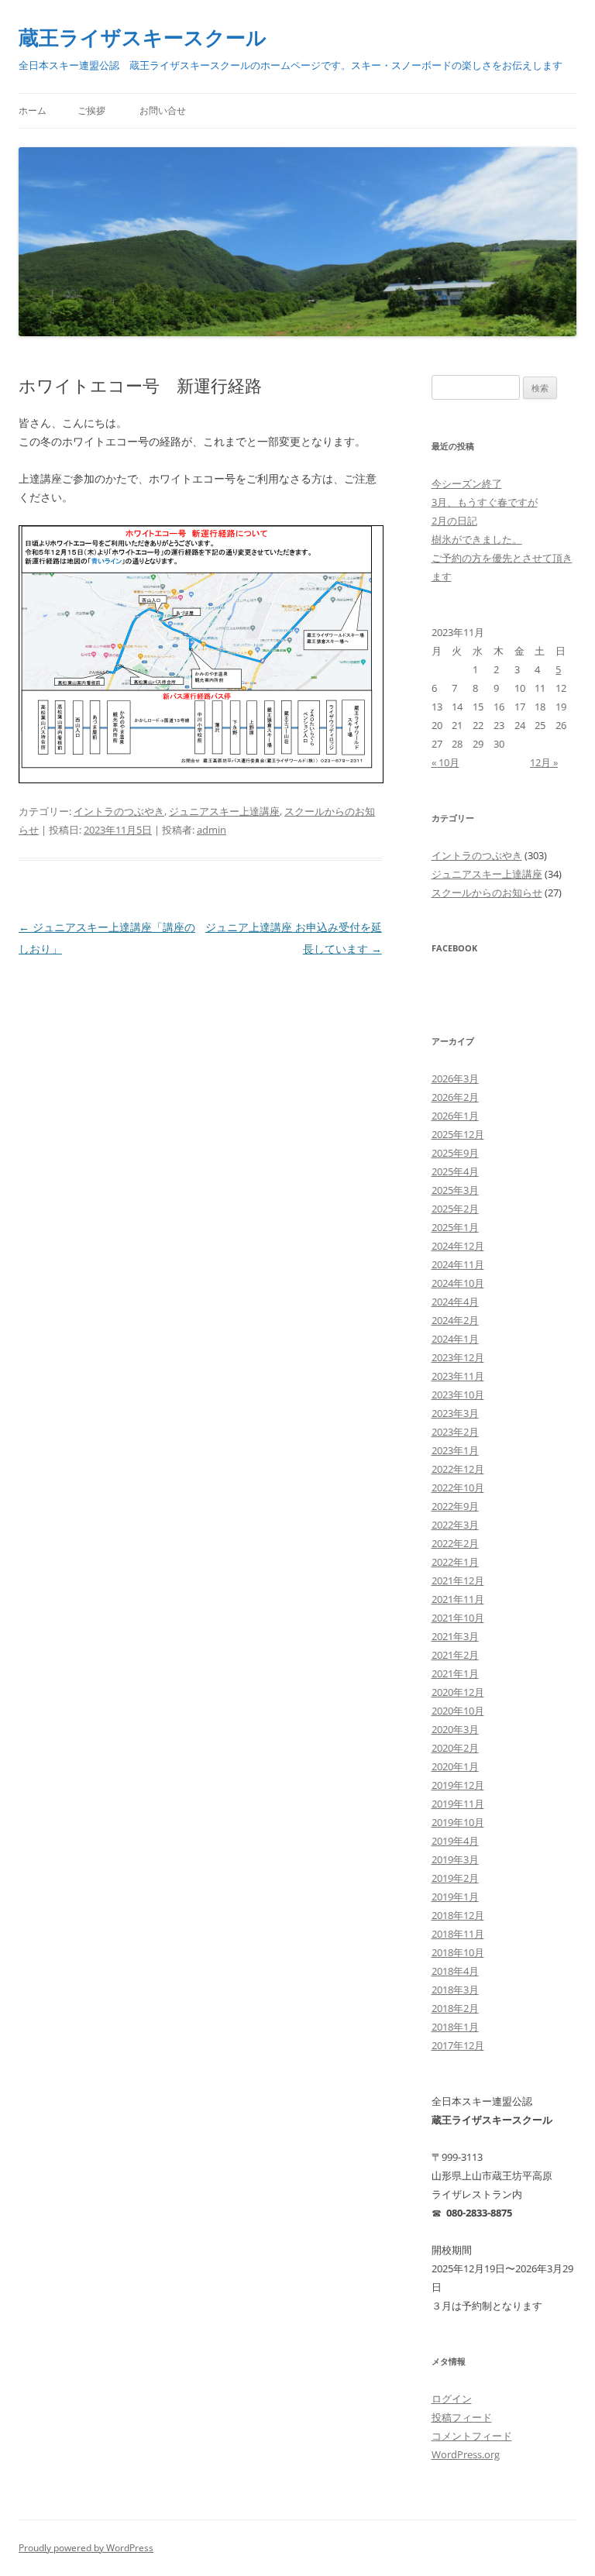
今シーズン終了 (467, 483)
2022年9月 (455, 1506)
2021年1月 (455, 1673)
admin (212, 830)
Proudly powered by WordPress (86, 2548)
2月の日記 (454, 521)
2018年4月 (455, 1971)
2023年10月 (458, 1395)
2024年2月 (455, 1320)
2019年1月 (455, 1897)
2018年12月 (458, 1915)
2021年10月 (458, 1618)
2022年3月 (455, 1525)
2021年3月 (455, 1636)
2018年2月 (455, 2008)
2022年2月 (455, 1543)
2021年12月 (458, 1580)
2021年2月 (455, 1655)
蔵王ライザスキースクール (143, 37)
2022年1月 (455, 1562)
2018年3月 (455, 1990)
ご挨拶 (91, 110)
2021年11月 (458, 1599)
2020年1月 (455, 1766)
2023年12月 (458, 1357)
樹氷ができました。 (477, 539)
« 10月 (445, 762)
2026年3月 (455, 1078)
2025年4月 (455, 1171)
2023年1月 (455, 1450)
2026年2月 (455, 1097)
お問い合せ (163, 110)
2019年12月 (458, 1785)
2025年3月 (455, 1190)
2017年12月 (458, 2045)
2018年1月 (455, 2027)
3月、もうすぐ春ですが (485, 502)
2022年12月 (458, 1469)
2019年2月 (455, 1878)
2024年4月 (455, 1302)
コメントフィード (472, 2436)
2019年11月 (458, 1804)
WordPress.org (466, 2454)
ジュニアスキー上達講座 (224, 811)
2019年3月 (455, 1859)
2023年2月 (455, 1432)
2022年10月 (458, 1487)
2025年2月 (455, 1209)
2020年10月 (458, 1711)
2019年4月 (455, 1841)
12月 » (544, 762)
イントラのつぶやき (119, 811)
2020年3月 (455, 1729)
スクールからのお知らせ (487, 892)
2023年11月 (458, 1376)
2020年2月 (455, 1748)
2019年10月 (458, 1822)
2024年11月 (458, 1264)
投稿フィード (462, 2417)
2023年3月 (455, 1413)
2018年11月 (458, 1934)
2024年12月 (458, 1246)
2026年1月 (455, 1116)
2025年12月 (458, 1134)
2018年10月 (458, 1952)
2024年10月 (458, 1283)
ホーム (33, 110)
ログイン (452, 2399)
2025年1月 (455, 1227)
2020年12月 (458, 1692)
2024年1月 (455, 1339)
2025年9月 (455, 1153)
